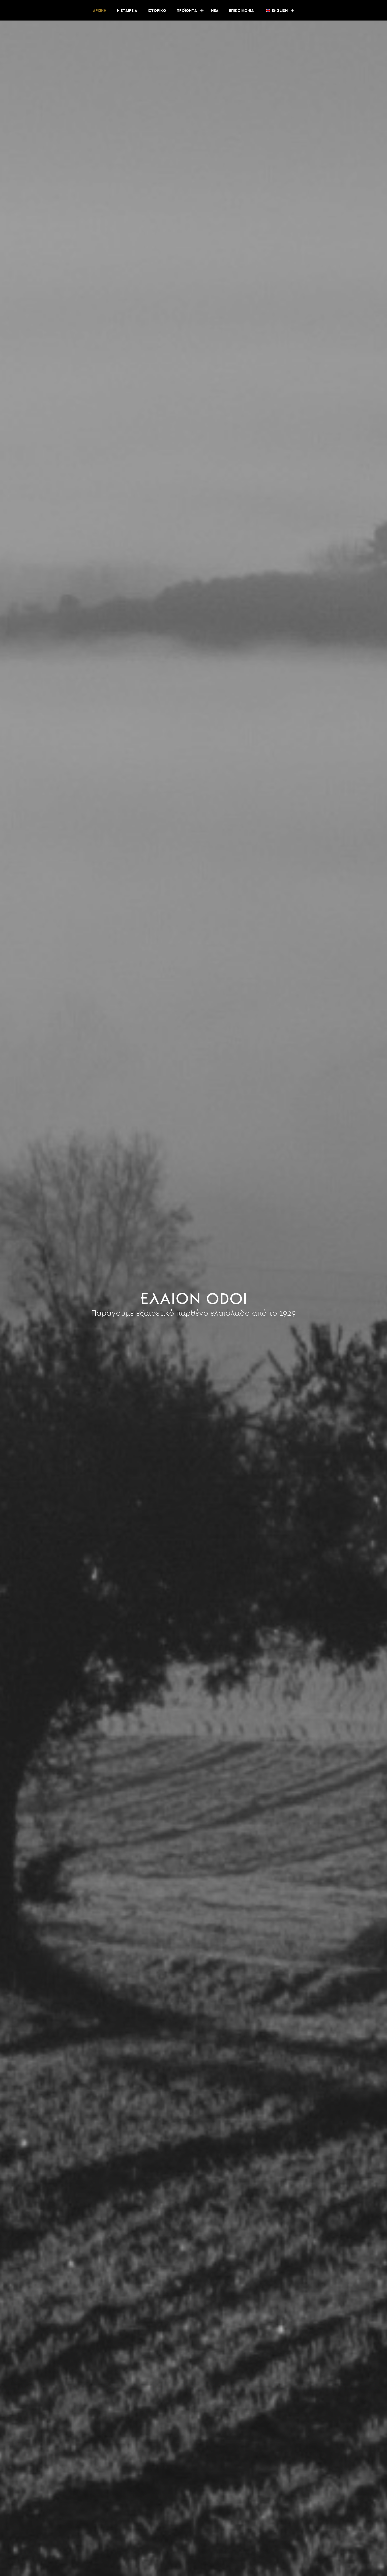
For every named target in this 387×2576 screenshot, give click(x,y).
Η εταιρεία (127, 11)
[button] (202, 11)
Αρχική (100, 11)
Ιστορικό (157, 11)
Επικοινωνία (241, 11)
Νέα (215, 11)
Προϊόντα (187, 11)
